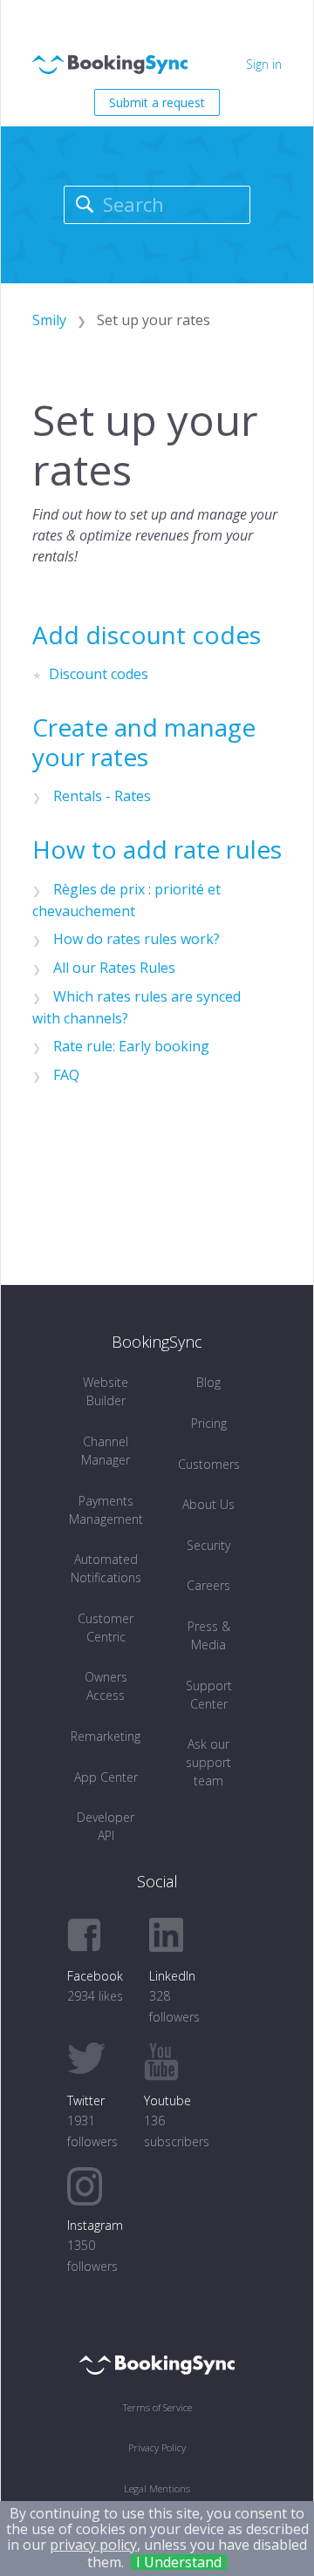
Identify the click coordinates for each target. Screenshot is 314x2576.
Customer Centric (106, 1628)
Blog (208, 1382)
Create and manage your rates (144, 742)
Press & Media (209, 1635)
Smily (49, 320)
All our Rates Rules (114, 968)
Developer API (106, 1826)
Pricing (209, 1423)
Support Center (209, 1695)
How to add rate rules (157, 849)
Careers (208, 1585)
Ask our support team (208, 1762)
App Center (106, 1777)
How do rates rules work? (137, 939)
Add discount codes (147, 635)
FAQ (66, 1075)
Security (208, 1545)
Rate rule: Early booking (131, 1046)
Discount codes (99, 674)
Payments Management (106, 1510)
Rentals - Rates (102, 796)
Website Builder (106, 1391)
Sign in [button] (264, 64)
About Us (208, 1504)
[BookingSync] (157, 2364)
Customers (209, 1464)
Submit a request (157, 102)
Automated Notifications (106, 1568)
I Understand (179, 2562)
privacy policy (93, 2545)
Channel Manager (106, 1451)
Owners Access (106, 1686)
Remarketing (106, 1736)
